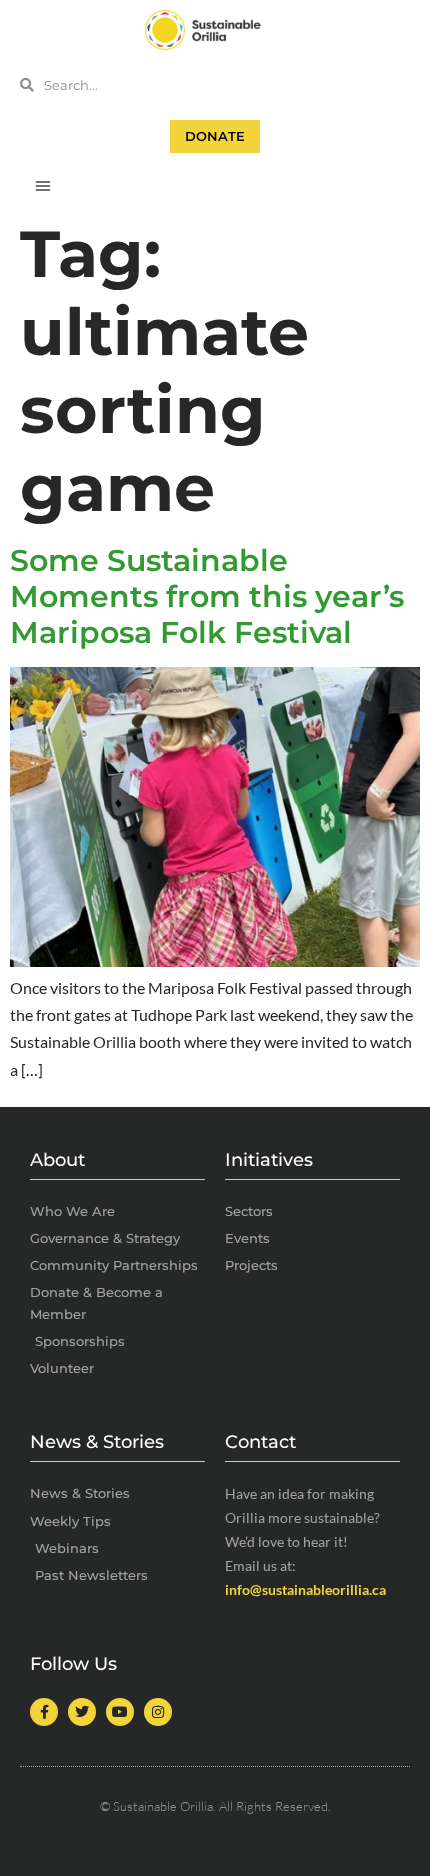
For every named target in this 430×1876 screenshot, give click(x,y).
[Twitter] (82, 1712)
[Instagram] (158, 1712)
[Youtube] (120, 1712)
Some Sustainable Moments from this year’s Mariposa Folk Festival (207, 596)
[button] (43, 185)
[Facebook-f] (44, 1712)
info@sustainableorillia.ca (305, 1589)
